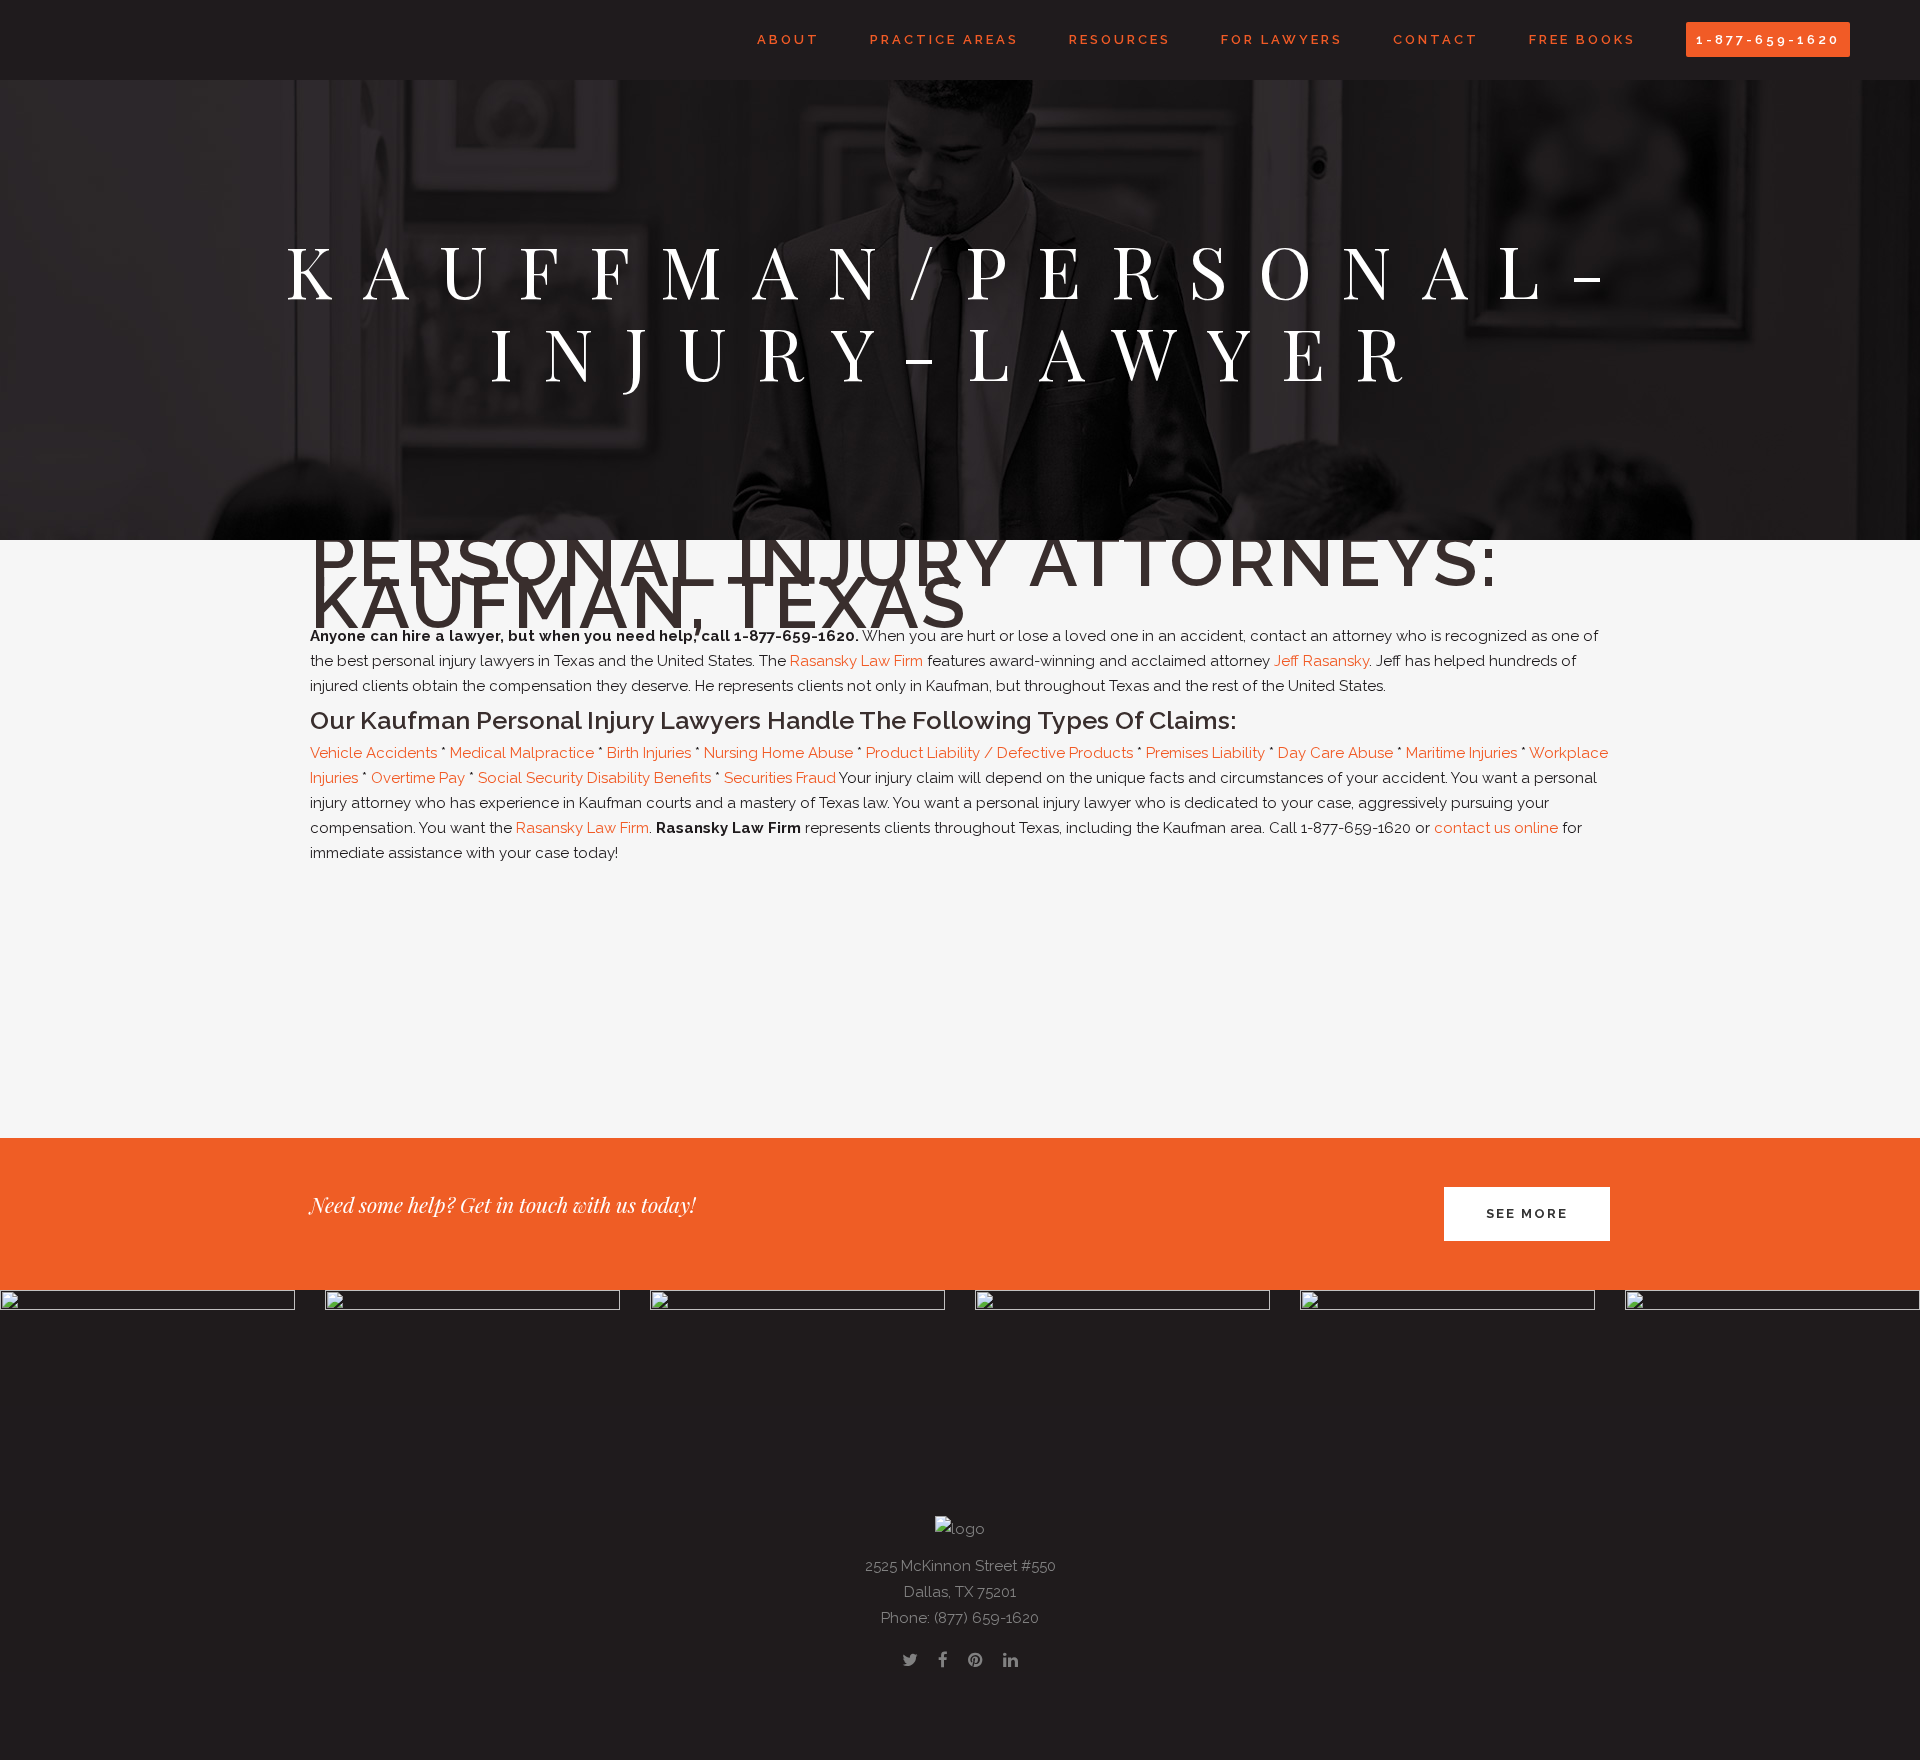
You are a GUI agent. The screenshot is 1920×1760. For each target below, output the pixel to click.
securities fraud (975, 1003)
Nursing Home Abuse (778, 753)
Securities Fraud (780, 778)
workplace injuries (1206, 978)
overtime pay (1323, 978)
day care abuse (960, 978)
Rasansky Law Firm (856, 661)
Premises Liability (1205, 753)
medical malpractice (1481, 953)
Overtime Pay (418, 778)
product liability (578, 978)
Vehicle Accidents (373, 753)
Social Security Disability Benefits (594, 778)
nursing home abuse (443, 978)
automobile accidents (1323, 953)
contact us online (1496, 828)
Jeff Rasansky (1321, 661)
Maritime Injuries (1461, 753)
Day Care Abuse (1335, 753)
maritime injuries (1079, 978)
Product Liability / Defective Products (999, 753)
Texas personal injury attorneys (454, 928)
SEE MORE (1527, 1213)
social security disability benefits (1490, 978)
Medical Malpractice (522, 753)
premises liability (840, 978)
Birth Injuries (649, 753)
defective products (708, 978)
